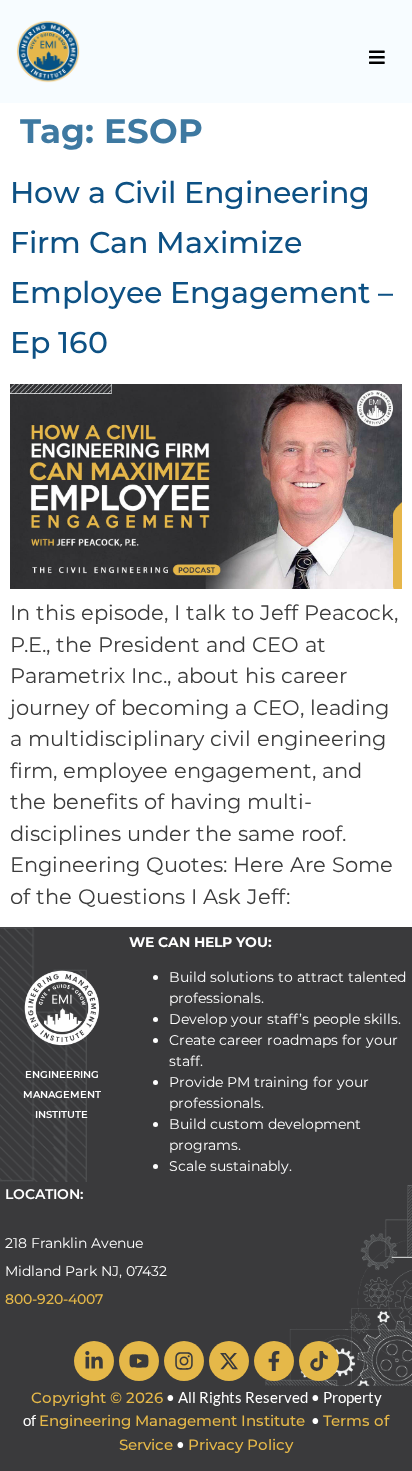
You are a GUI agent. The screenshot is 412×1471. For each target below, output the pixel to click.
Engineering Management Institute (172, 1420)
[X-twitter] (229, 1361)
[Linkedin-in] (94, 1361)
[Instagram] (184, 1361)
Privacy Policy (240, 1444)
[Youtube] (139, 1361)
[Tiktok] (319, 1361)
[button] (377, 57)
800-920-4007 (54, 1299)
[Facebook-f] (274, 1361)
